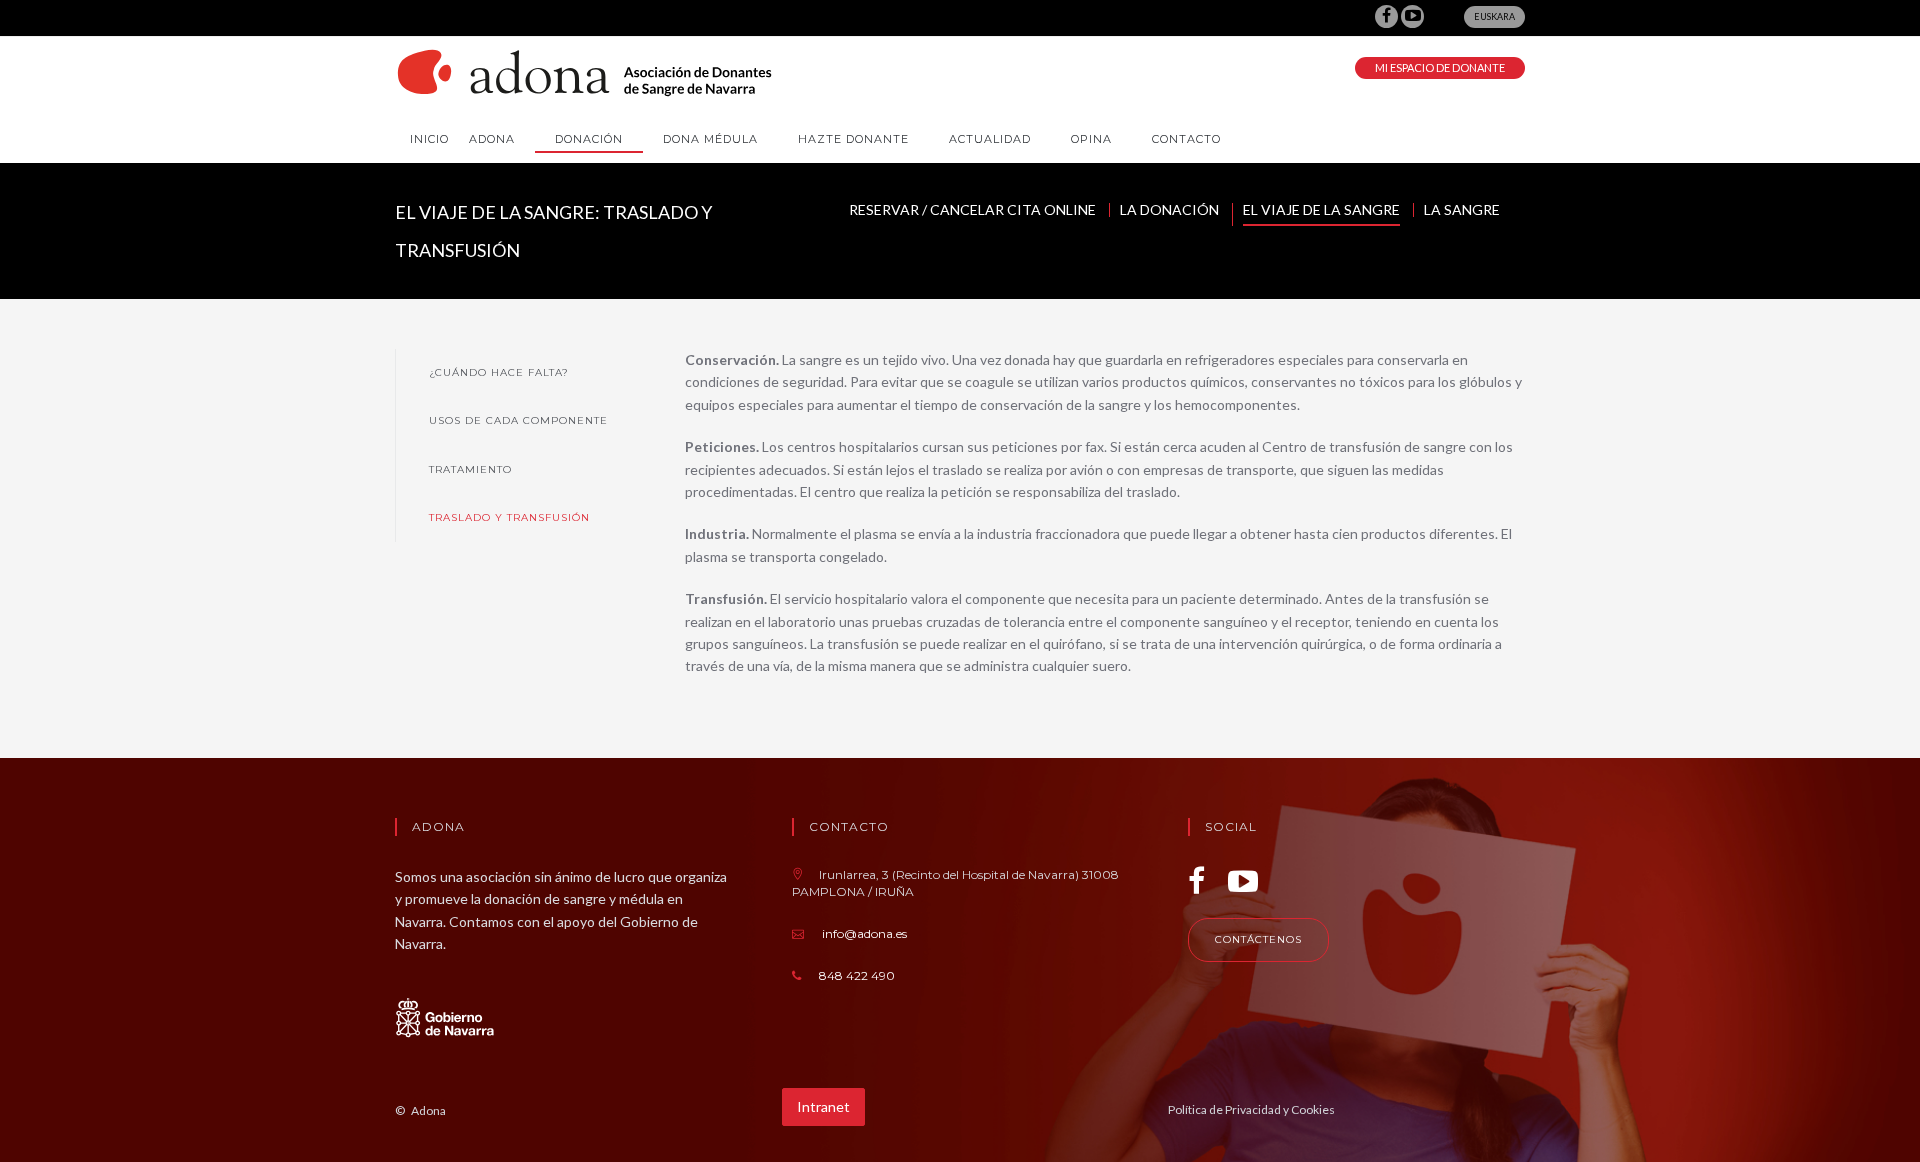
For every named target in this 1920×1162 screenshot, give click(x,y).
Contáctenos (1258, 939)
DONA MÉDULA (710, 139)
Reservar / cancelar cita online (972, 210)
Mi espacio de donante (1440, 67)
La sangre (1462, 210)
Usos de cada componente (518, 420)
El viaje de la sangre (1321, 210)
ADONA (492, 139)
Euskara (1494, 16)
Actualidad (990, 139)
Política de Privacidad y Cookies (1251, 1109)
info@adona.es (864, 933)
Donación (589, 139)
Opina (1091, 139)
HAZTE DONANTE (853, 139)
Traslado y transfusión (509, 517)
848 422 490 (857, 975)
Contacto (1186, 139)
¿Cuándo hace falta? (499, 372)
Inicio (429, 139)
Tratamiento (470, 469)
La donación (1169, 210)
